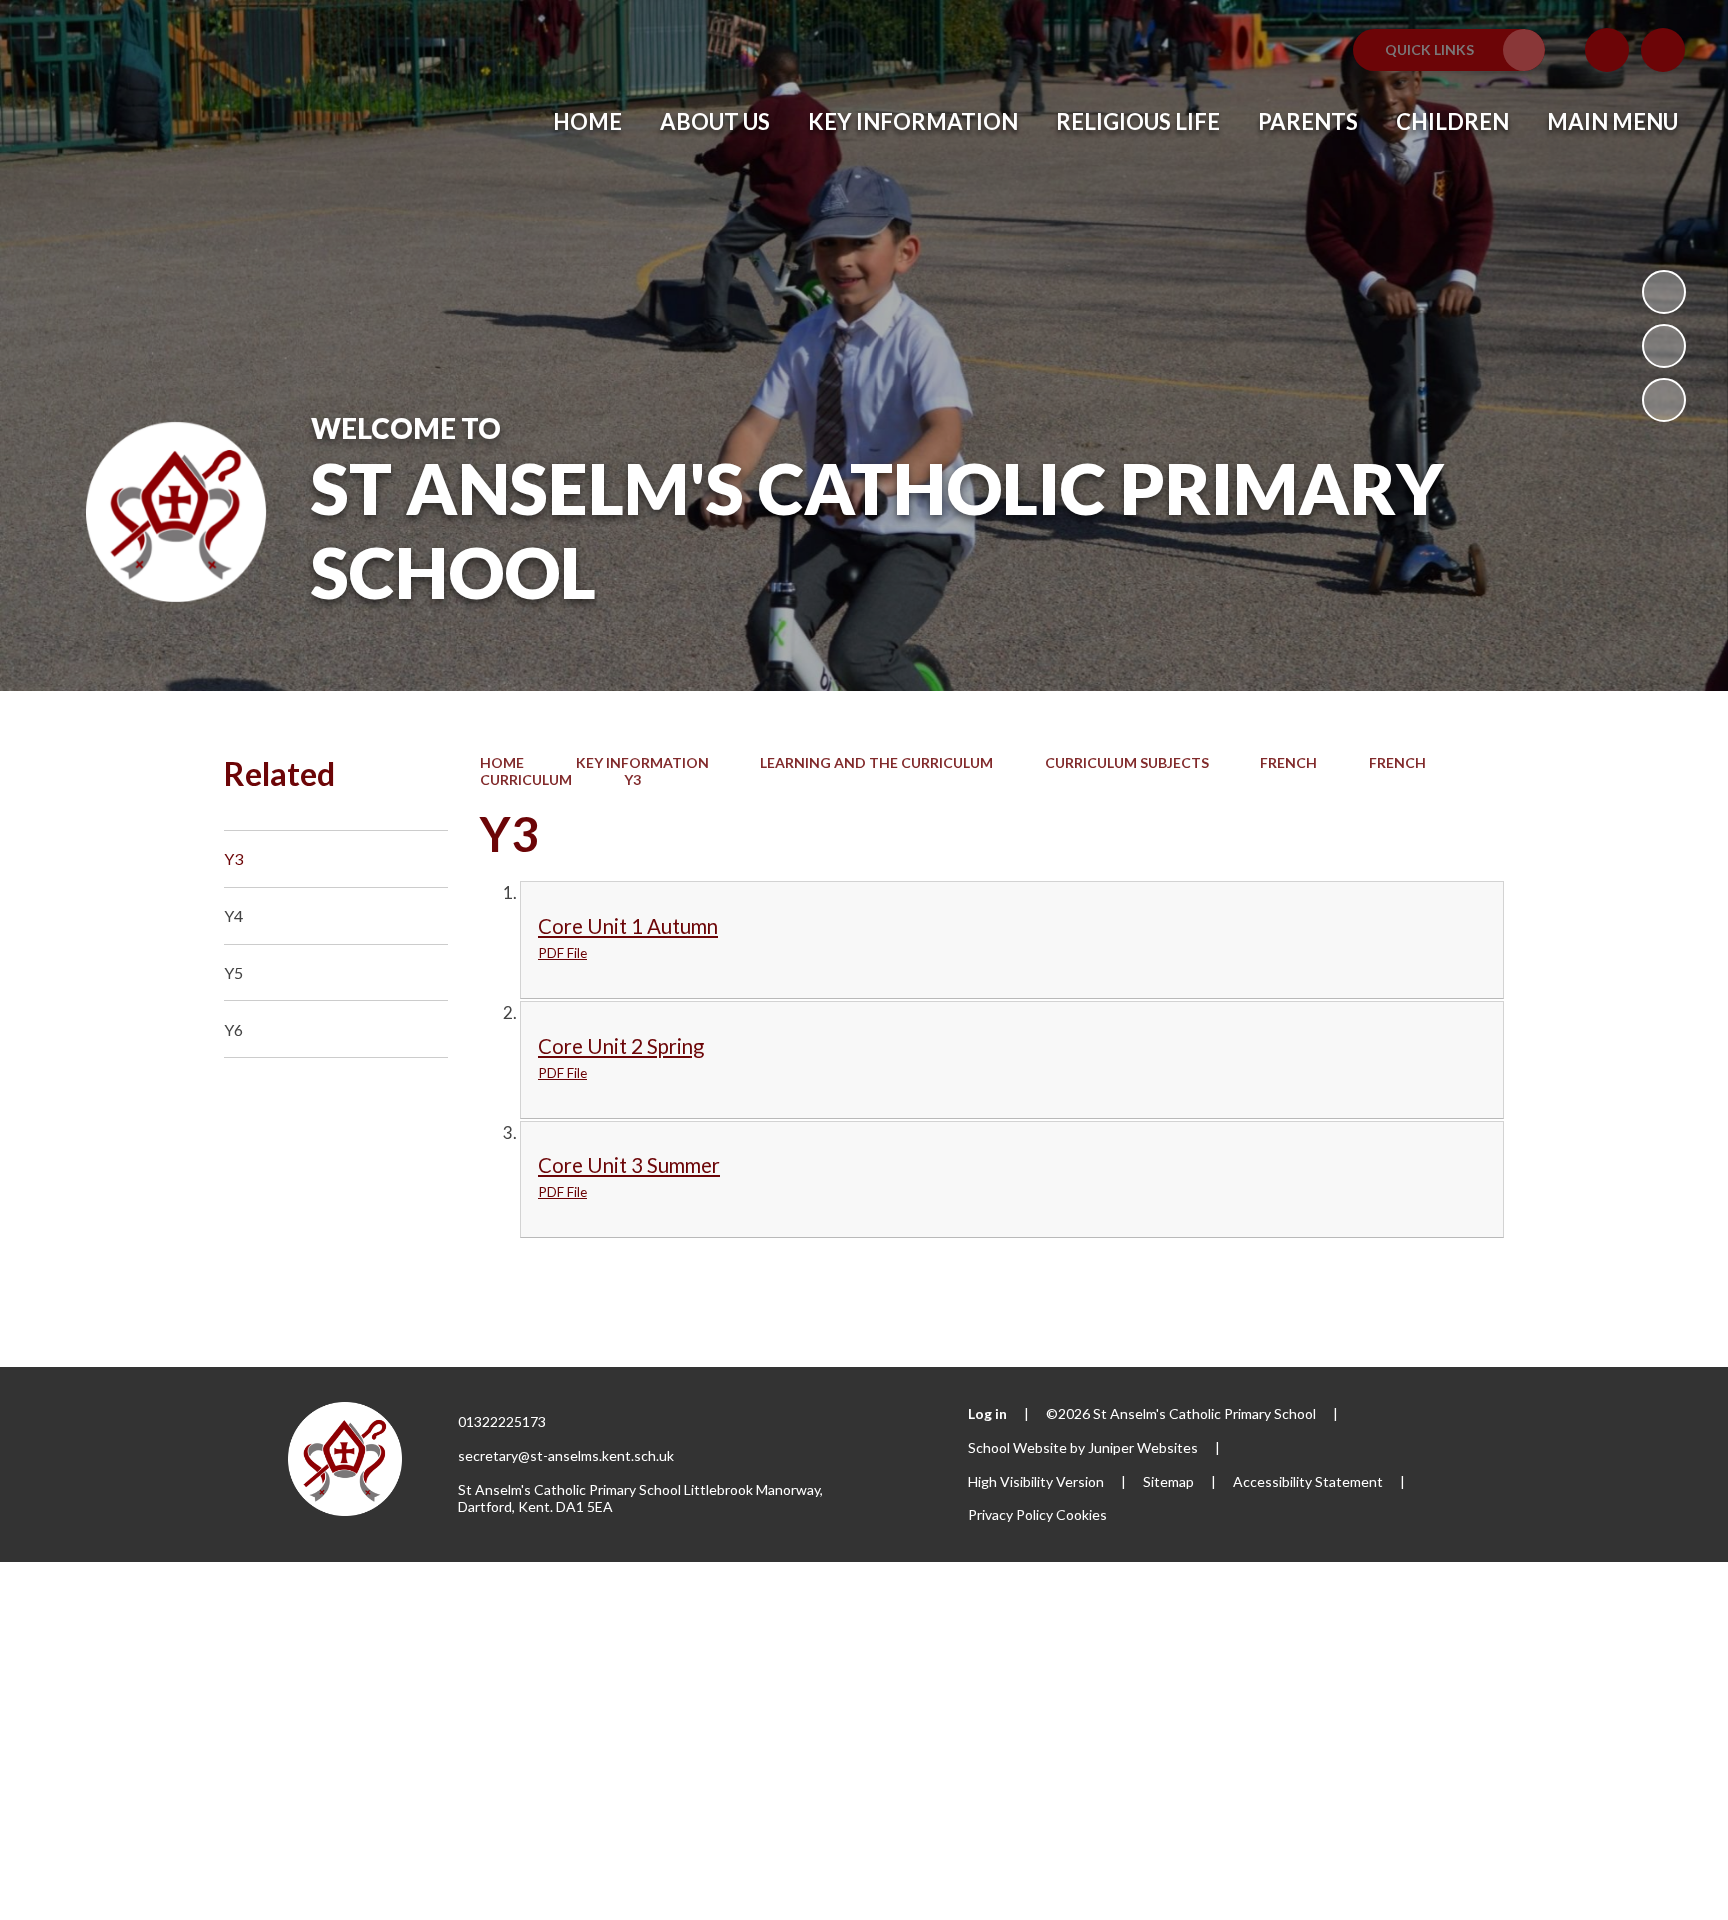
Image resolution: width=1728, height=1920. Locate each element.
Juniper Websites (1143, 1447)
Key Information (642, 762)
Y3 (632, 779)
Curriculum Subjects (1127, 762)
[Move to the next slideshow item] (1664, 400)
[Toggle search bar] (1663, 50)
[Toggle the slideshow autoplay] (1664, 292)
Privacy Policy (1010, 1514)
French (1288, 762)
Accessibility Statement (1308, 1481)
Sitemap (1168, 1481)
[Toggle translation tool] (1607, 50)
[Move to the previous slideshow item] (1664, 346)
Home (502, 762)
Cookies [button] (1081, 1514)
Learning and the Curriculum (876, 762)
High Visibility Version (1036, 1481)
